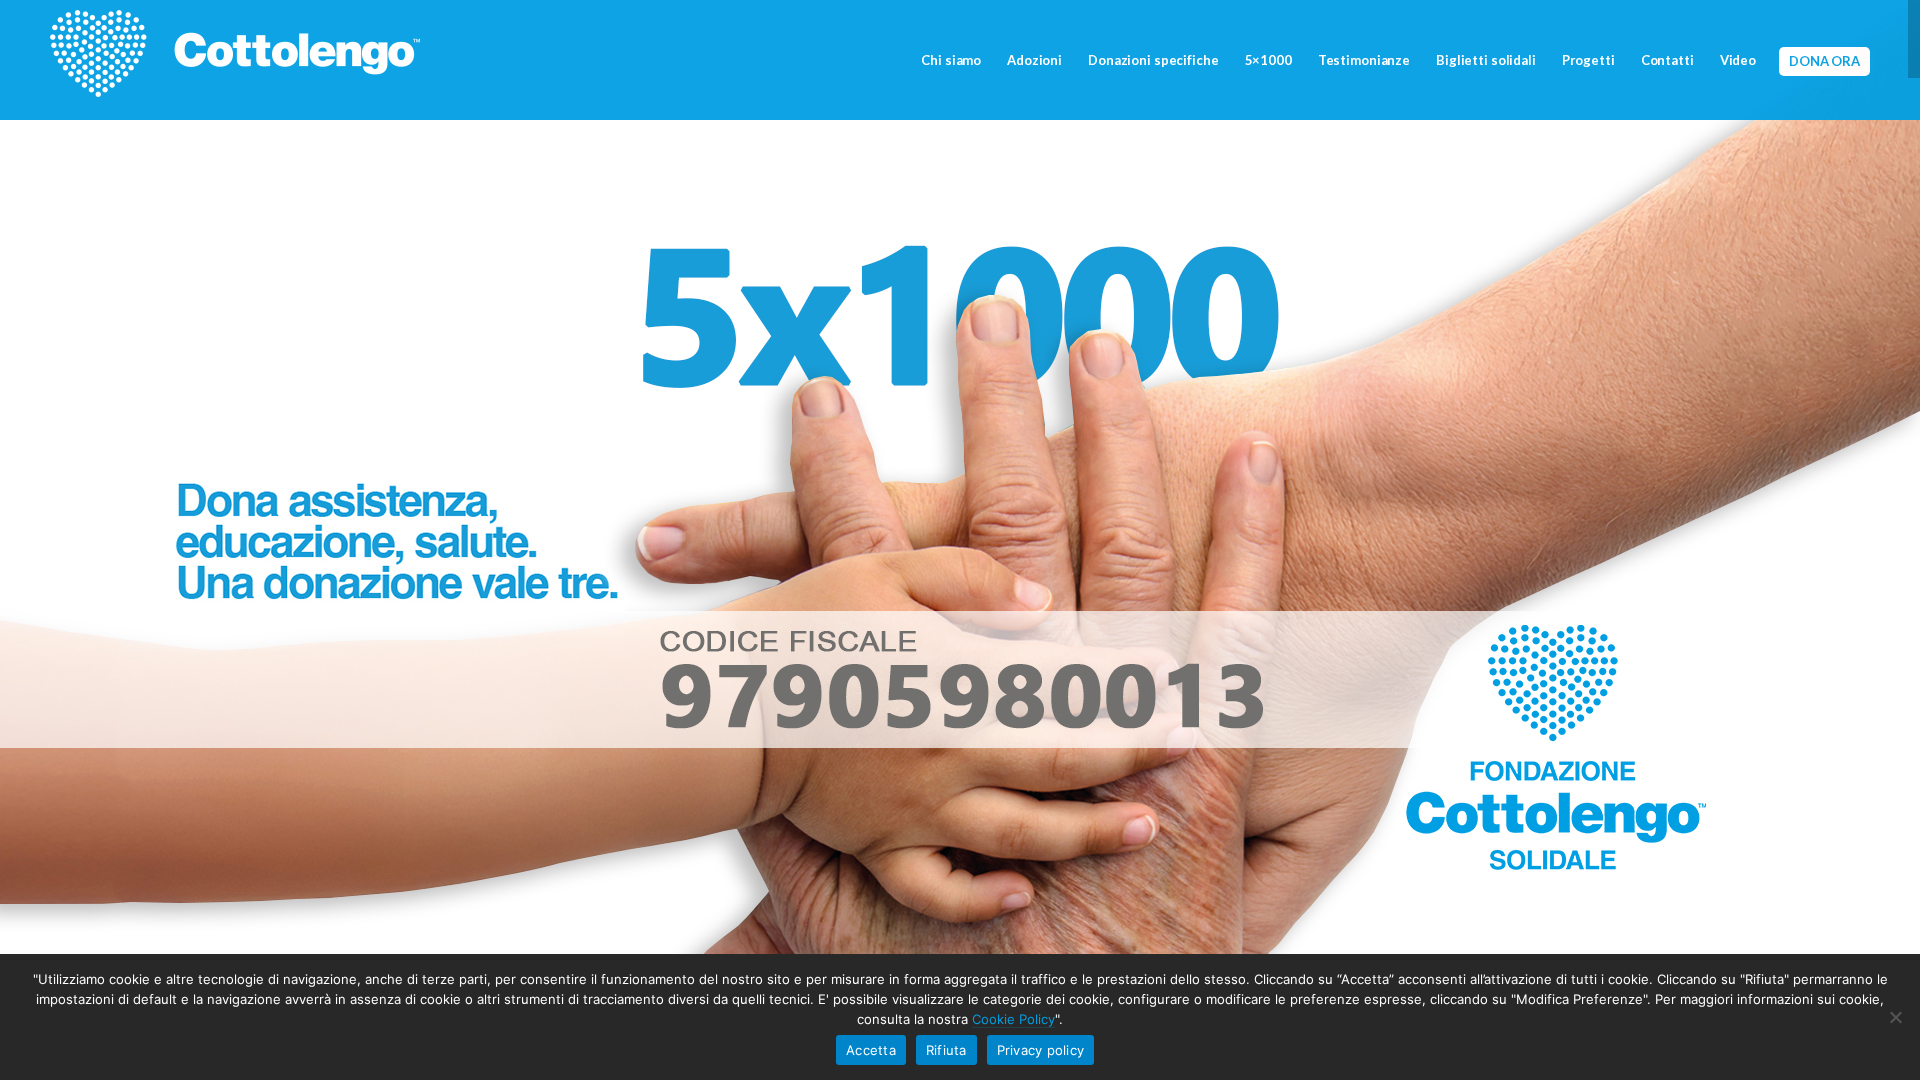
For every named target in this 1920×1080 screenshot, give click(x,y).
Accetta (871, 1050)
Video (1738, 60)
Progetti (1588, 60)
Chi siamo (951, 60)
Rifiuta (946, 1050)
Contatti (1667, 60)
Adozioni (1034, 60)
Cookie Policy (1013, 1019)
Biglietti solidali (1486, 60)
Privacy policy (1041, 1050)
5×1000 (1268, 60)
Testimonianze (1364, 60)
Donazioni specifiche (1153, 60)
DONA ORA (1824, 61)
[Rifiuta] (1895, 1017)
